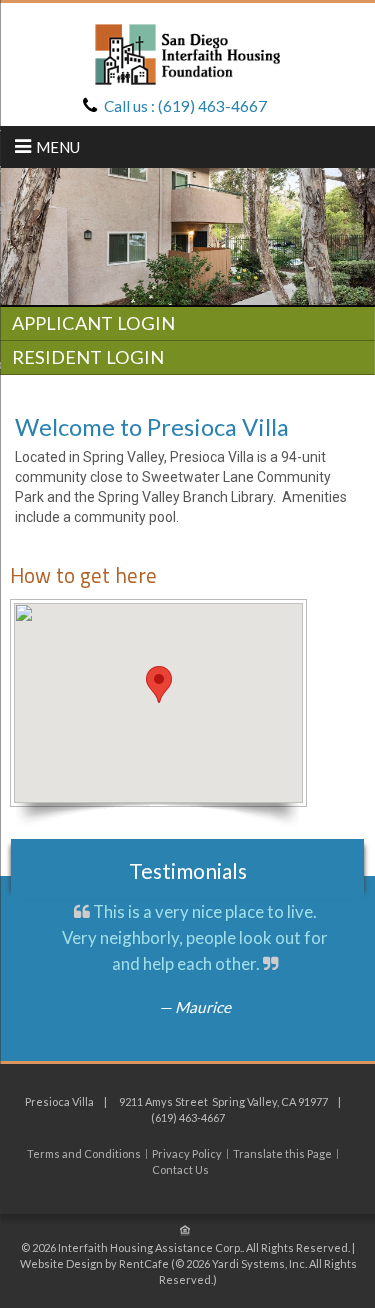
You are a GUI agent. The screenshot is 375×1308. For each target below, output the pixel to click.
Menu (58, 147)
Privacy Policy (187, 1154)
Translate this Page (282, 1154)
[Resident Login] (187, 359)
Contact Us (180, 1170)
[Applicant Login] (187, 325)
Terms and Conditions (84, 1154)
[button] (159, 684)
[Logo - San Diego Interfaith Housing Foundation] (187, 52)
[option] (187, 236)
